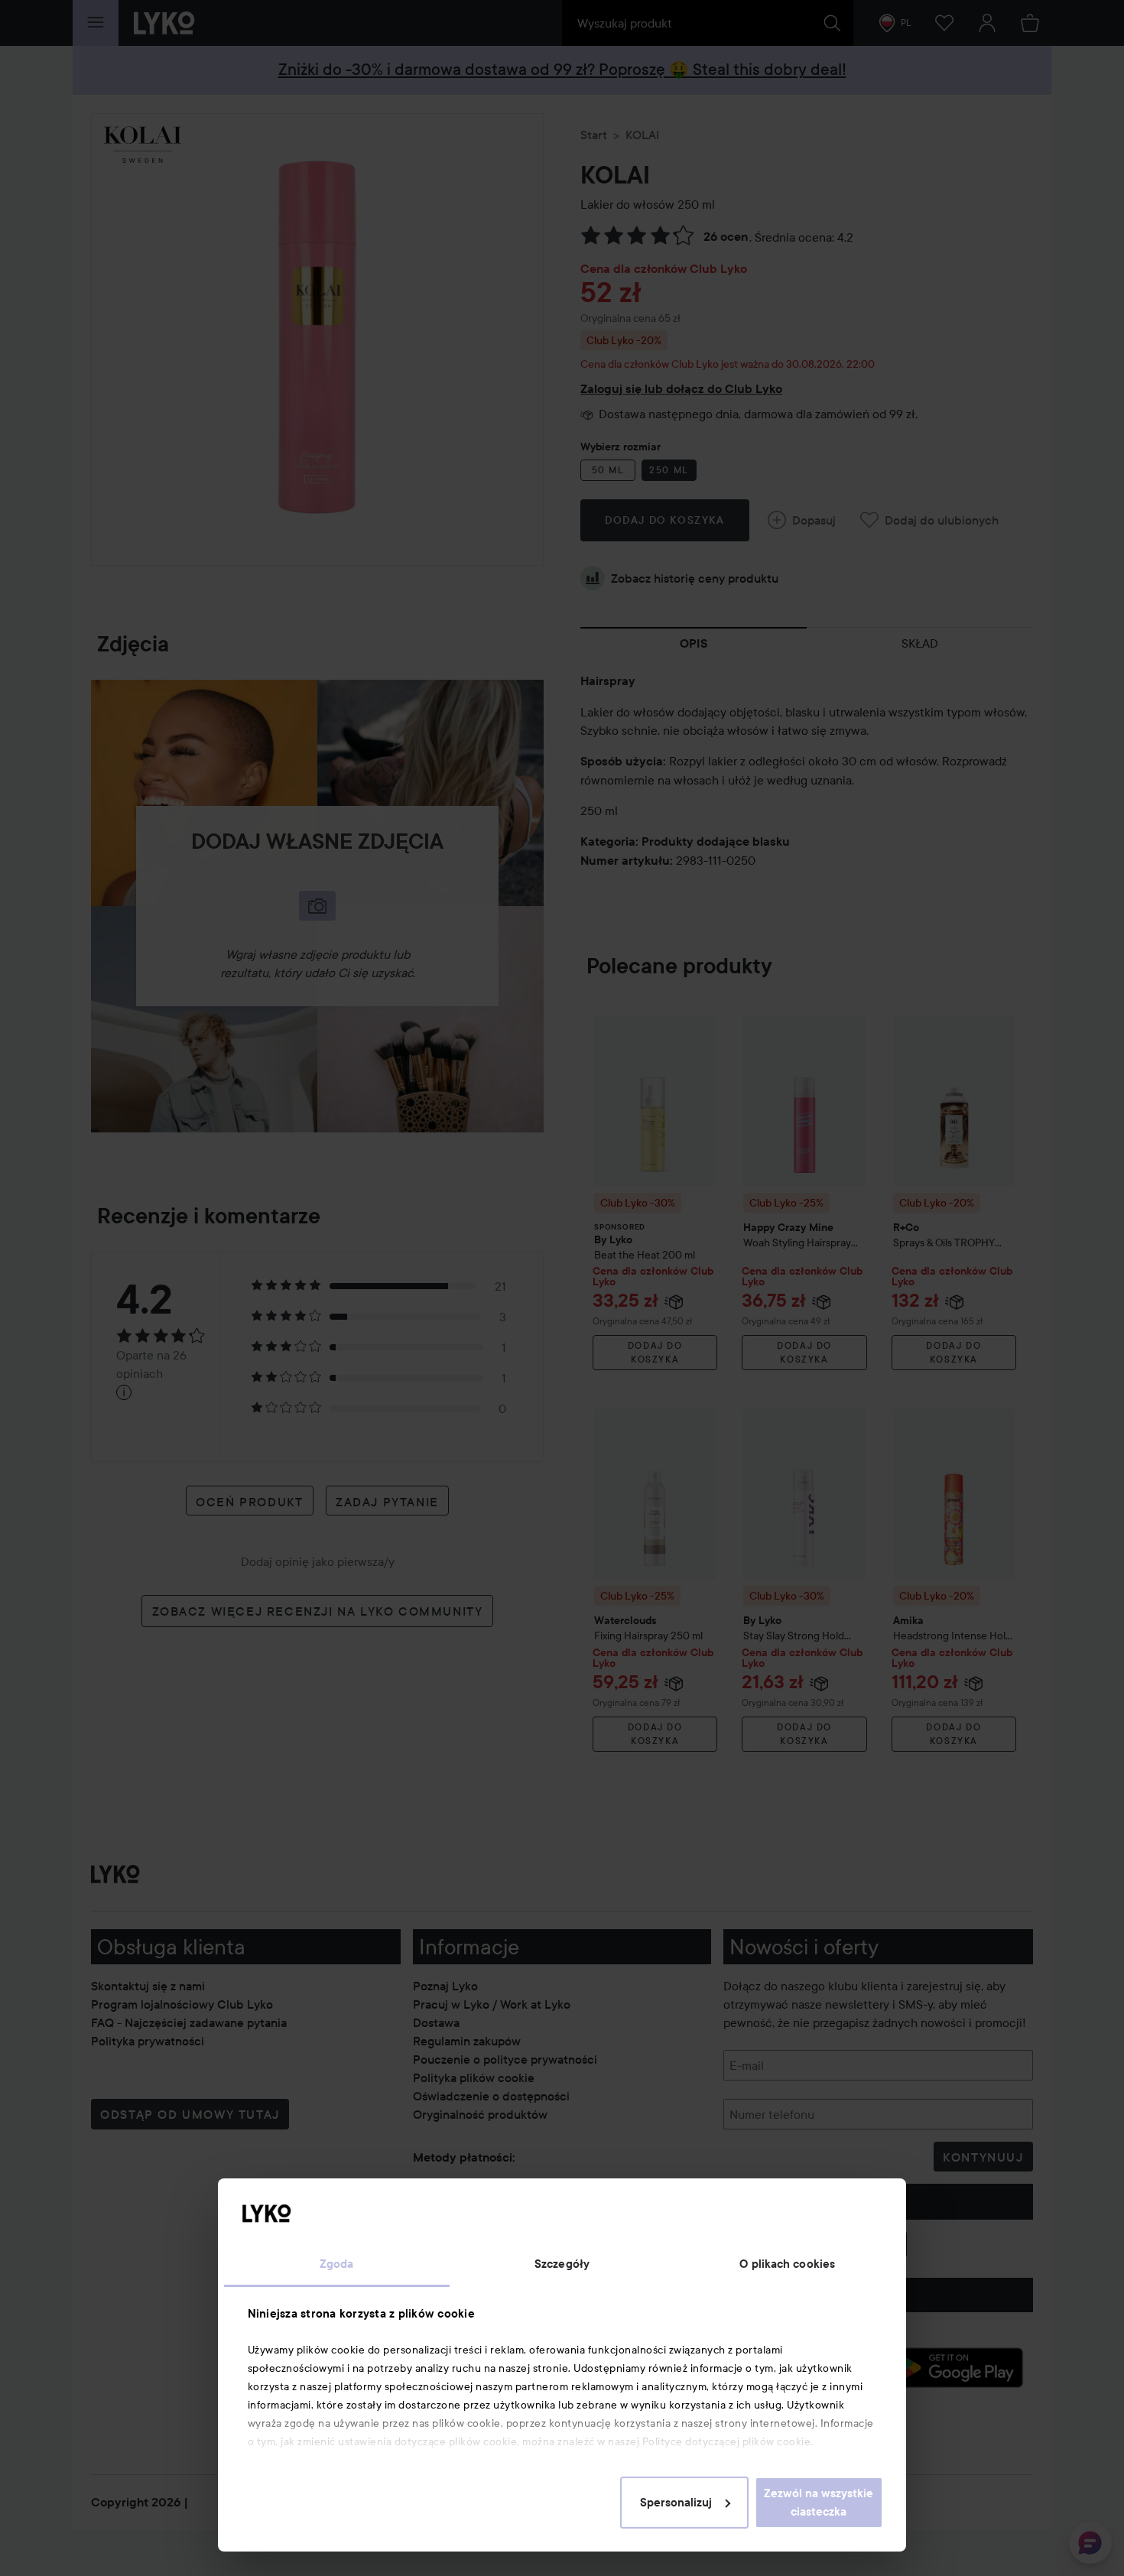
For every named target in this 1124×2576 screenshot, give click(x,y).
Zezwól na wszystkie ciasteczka (819, 2503)
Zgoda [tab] (337, 2264)
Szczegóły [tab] (562, 2264)
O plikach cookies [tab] (787, 2264)
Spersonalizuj (676, 2503)
